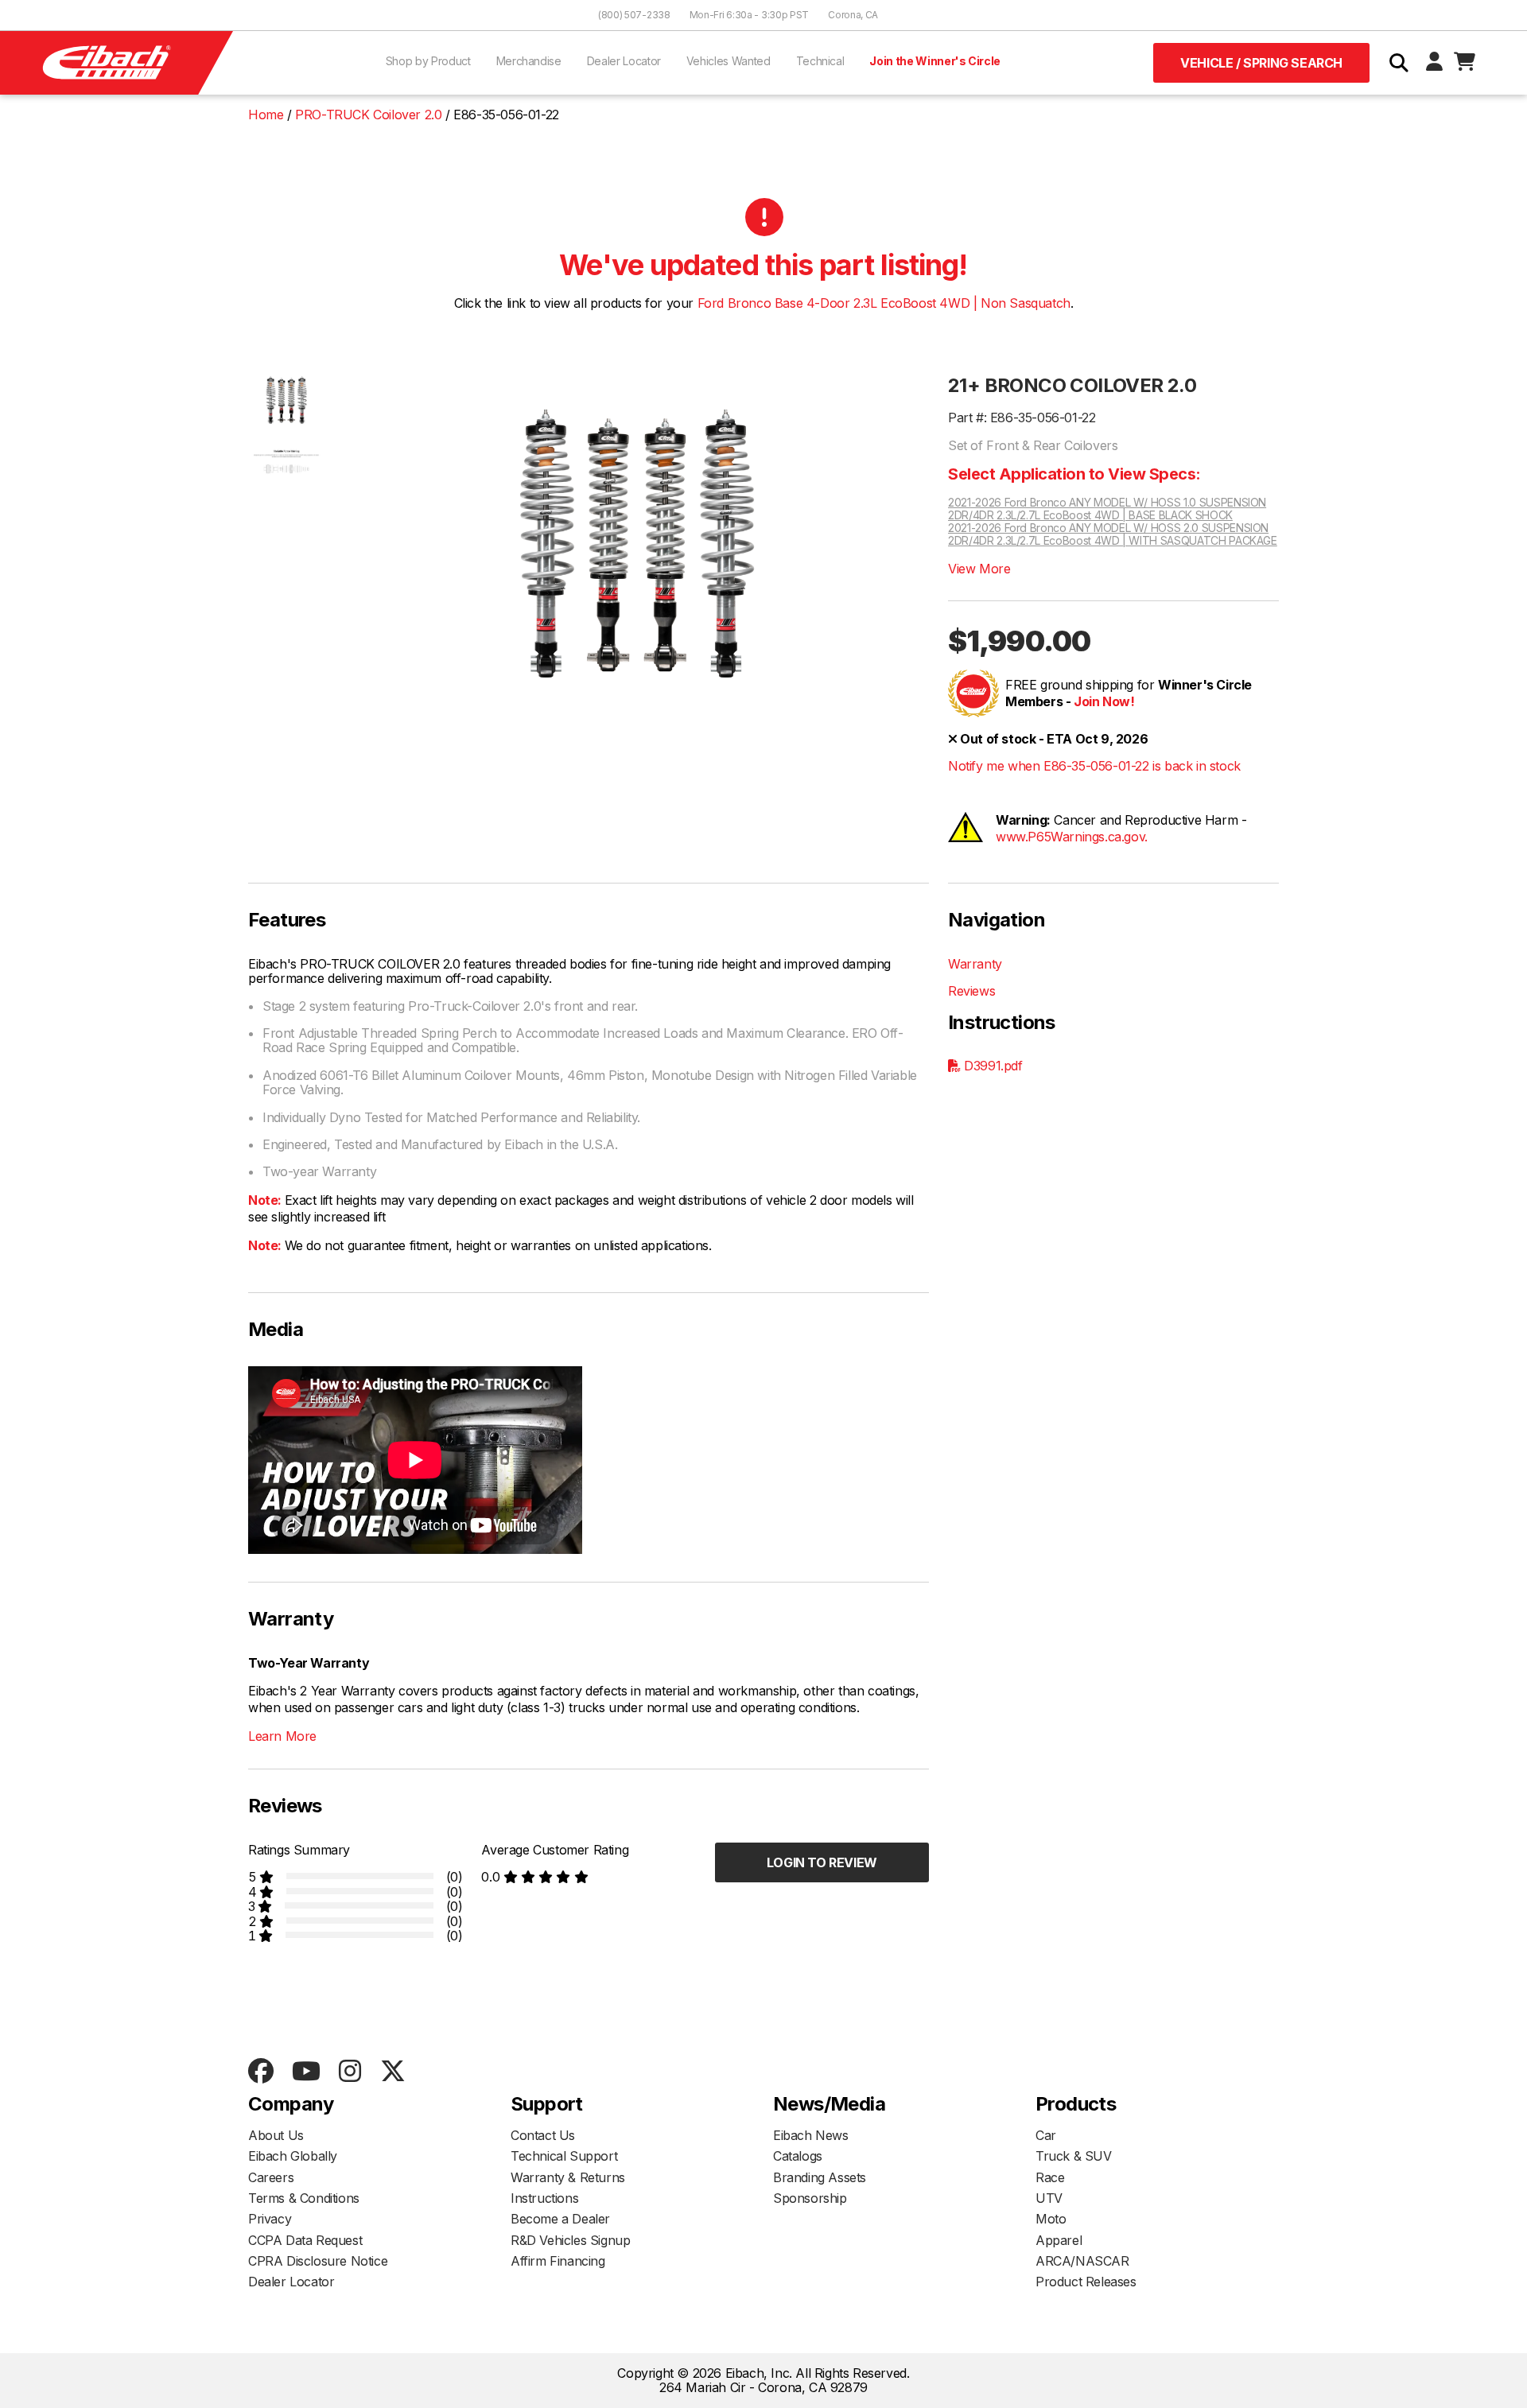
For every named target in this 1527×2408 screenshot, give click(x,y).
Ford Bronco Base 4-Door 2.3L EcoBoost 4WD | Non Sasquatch (884, 303)
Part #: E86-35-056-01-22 (1022, 418)
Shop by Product (428, 61)
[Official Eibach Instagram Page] (350, 2072)
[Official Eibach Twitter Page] (392, 2072)
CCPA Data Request (305, 2240)
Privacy (270, 2219)
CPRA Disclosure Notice (318, 2261)
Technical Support (564, 2156)
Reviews (971, 991)
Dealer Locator (624, 61)
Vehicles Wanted (729, 61)
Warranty (975, 964)
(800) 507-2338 (634, 15)
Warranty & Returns (568, 2177)
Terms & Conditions (304, 2198)
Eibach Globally (293, 2156)
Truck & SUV (1074, 2156)
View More (979, 569)
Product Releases (1086, 2282)
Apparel (1059, 2240)
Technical (820, 61)
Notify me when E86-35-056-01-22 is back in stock (1094, 766)
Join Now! (1104, 701)
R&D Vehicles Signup (570, 2240)
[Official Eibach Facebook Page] (260, 2072)
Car (1046, 2135)
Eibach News (811, 2135)
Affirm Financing (558, 2261)
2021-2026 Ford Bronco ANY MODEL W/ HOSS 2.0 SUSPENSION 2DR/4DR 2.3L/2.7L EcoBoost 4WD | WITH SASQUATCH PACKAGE (1113, 534)
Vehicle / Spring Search (1261, 63)
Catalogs (798, 2156)
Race (1050, 2177)
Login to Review (822, 1862)
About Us (276, 2135)
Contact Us (543, 2135)
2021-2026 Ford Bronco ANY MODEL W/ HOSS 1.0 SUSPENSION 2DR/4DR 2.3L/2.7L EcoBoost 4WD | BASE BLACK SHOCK (1107, 509)
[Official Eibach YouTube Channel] (306, 2072)
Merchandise (529, 61)
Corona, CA (853, 15)
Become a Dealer (560, 2219)
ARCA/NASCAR (1082, 2261)
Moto (1051, 2219)
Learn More (282, 1736)
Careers (271, 2177)
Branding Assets (820, 2177)
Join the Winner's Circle (935, 61)
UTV (1049, 2198)
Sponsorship (810, 2198)
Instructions (544, 2198)
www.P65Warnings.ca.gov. (1072, 837)
